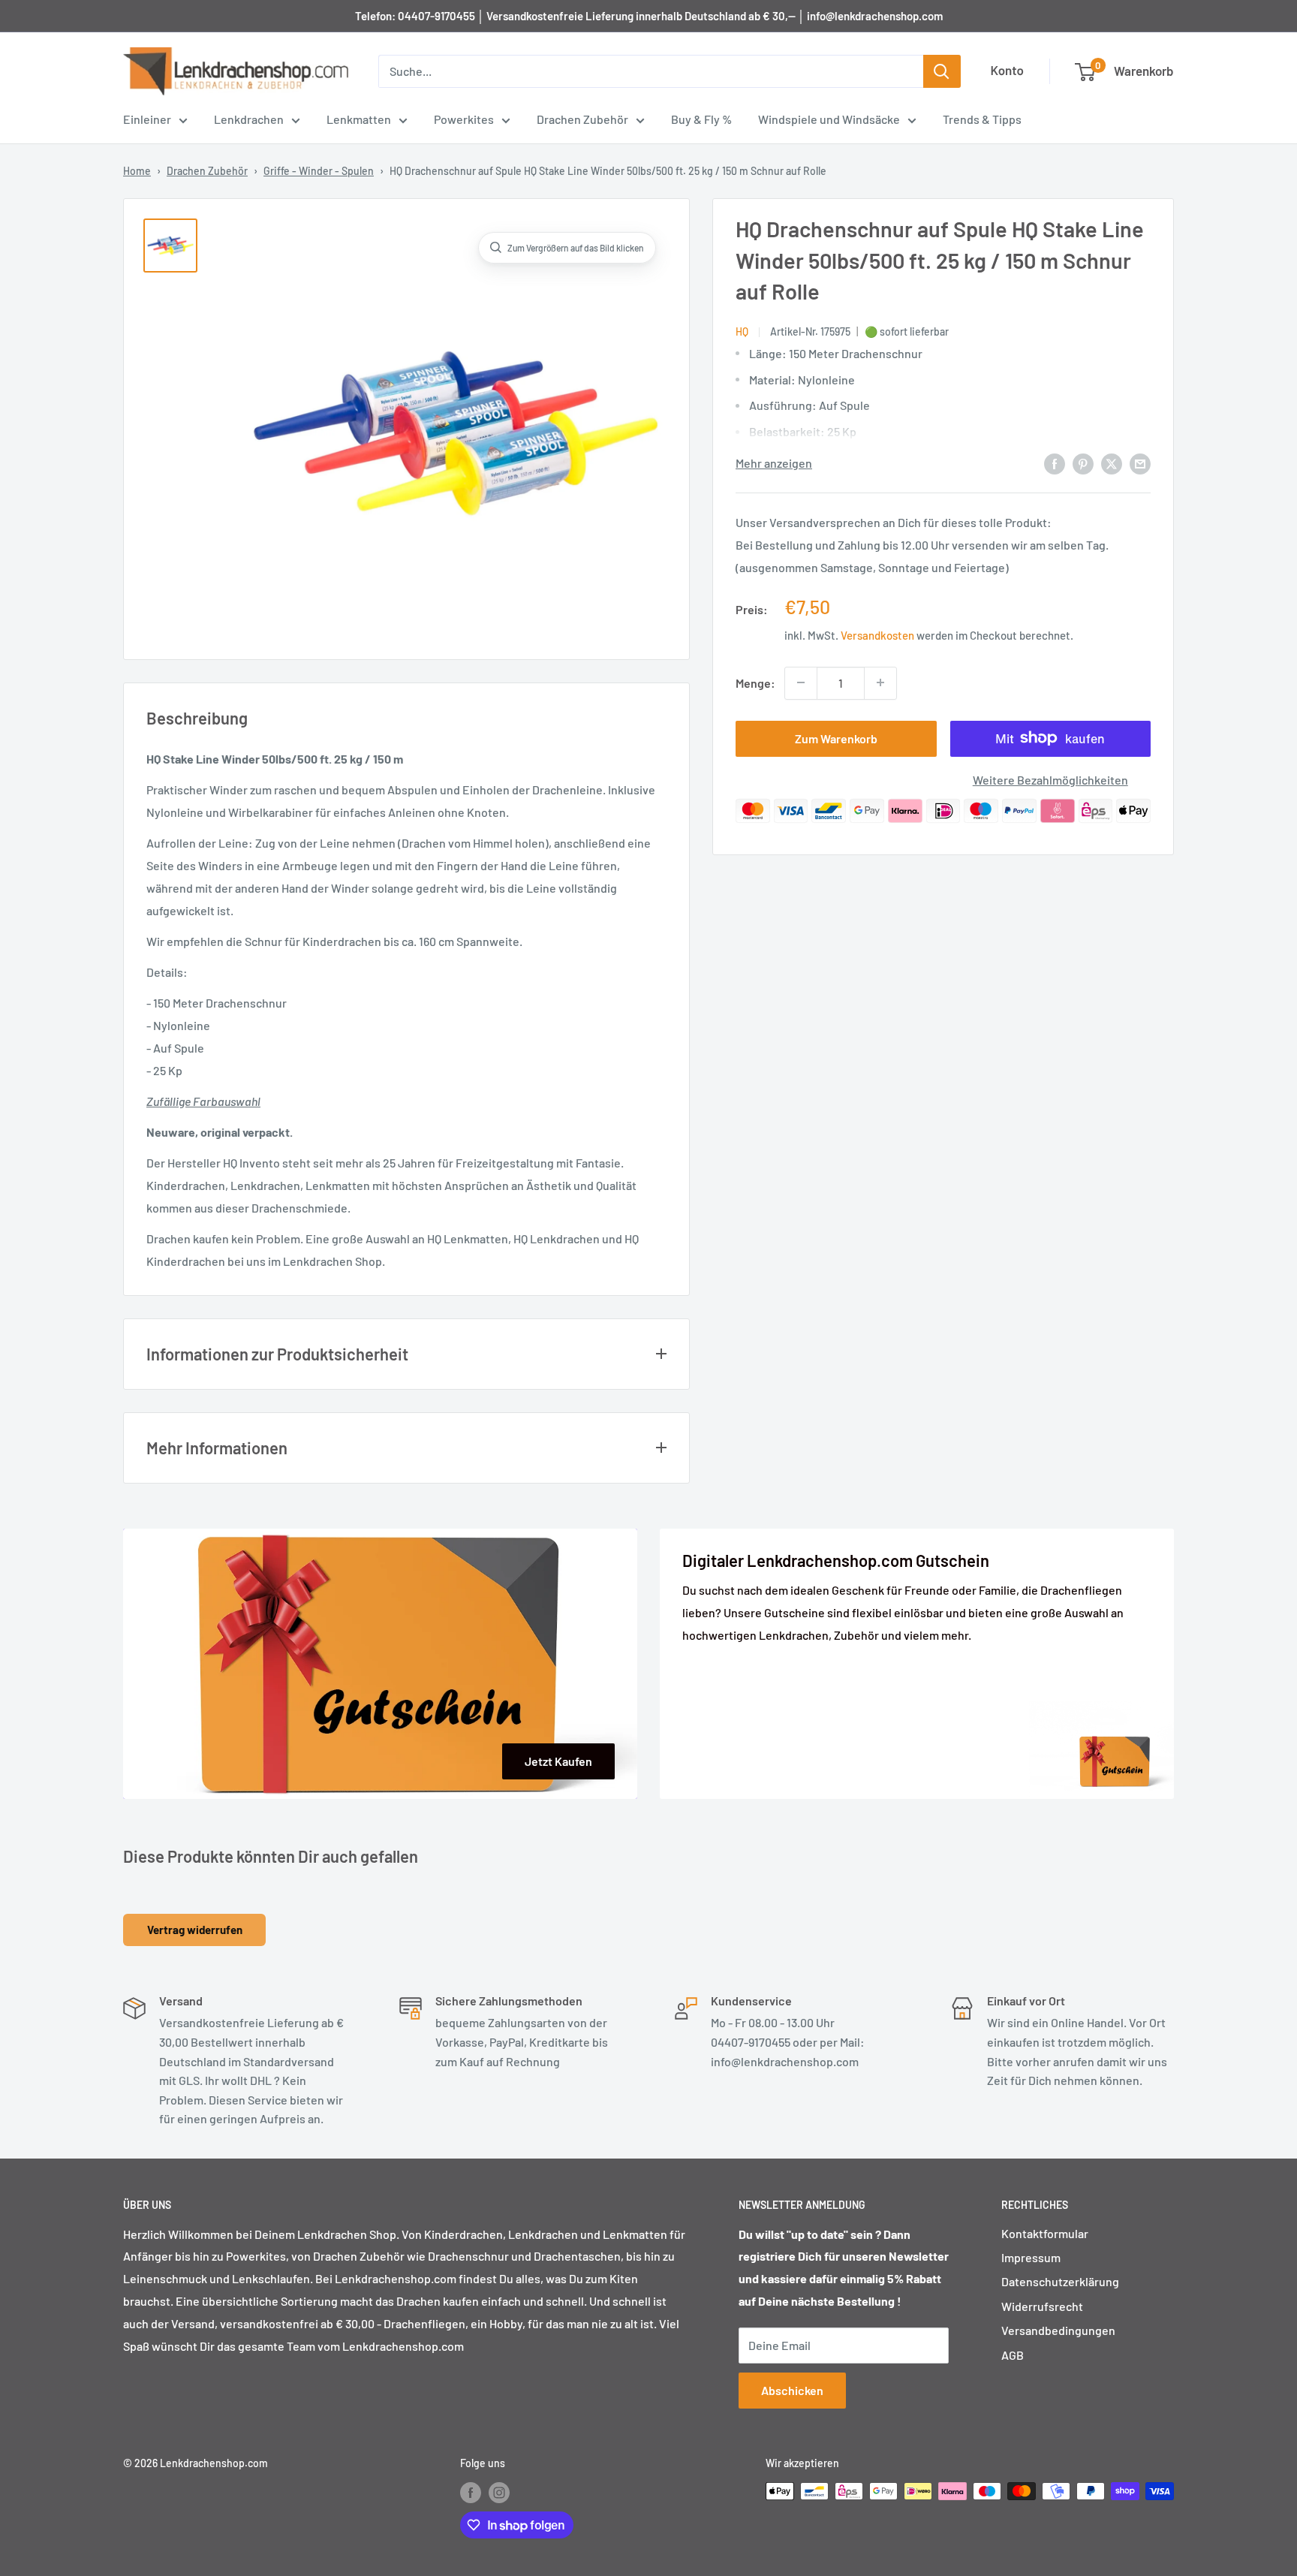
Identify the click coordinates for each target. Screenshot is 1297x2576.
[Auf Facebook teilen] (1055, 463)
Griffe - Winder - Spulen (319, 171)
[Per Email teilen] (1140, 463)
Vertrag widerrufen (195, 1930)
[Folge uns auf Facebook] (471, 2493)
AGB (1013, 2355)
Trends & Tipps (982, 119)
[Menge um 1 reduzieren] (801, 682)
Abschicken (792, 2390)
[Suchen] (942, 71)
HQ (742, 331)
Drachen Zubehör (582, 119)
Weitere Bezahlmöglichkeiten (1050, 779)
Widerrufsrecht (1042, 2306)
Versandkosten (877, 634)
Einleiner (147, 119)
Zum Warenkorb (836, 738)
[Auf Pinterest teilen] (1083, 463)
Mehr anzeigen (774, 463)
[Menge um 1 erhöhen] (880, 682)
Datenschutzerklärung (1060, 2281)
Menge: (755, 682)
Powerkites (464, 119)
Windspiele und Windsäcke (829, 119)
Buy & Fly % (701, 119)
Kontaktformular (1045, 2233)
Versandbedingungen (1058, 2330)
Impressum (1031, 2257)
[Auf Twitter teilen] (1112, 463)
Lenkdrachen (249, 119)
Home (137, 171)
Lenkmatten (359, 119)
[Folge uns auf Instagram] (499, 2493)
